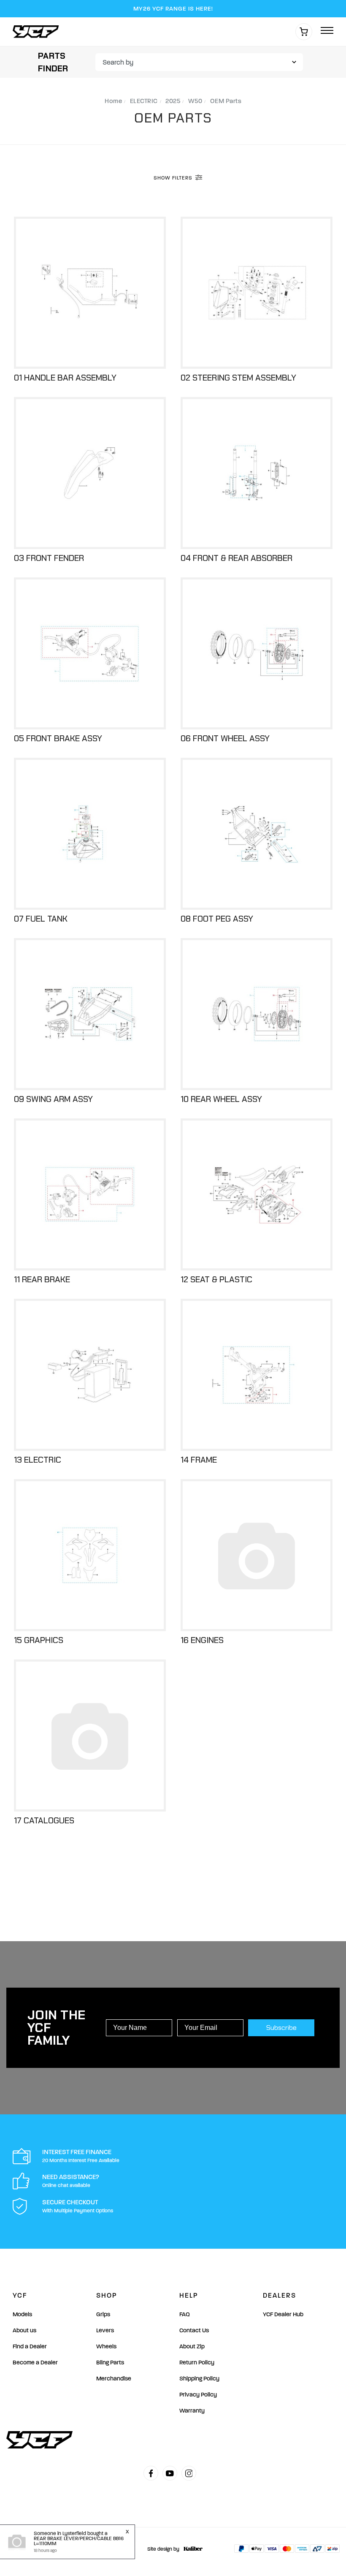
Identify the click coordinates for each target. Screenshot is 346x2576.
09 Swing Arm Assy (53, 1099)
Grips (103, 2314)
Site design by (163, 2549)
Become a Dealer (35, 2362)
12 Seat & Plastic (216, 1279)
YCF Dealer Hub (283, 2314)
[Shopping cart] (304, 32)
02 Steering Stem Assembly (238, 378)
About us (24, 2330)
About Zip (192, 2346)
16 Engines (202, 1640)
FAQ (185, 2314)
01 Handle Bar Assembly (65, 378)
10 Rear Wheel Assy (221, 1099)
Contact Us (194, 2330)
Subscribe (281, 2028)
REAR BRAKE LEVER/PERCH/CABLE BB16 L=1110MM (79, 2541)
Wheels (106, 2346)
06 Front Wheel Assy (225, 738)
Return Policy (197, 2362)
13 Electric (38, 1460)
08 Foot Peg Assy (217, 919)
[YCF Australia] (38, 31)
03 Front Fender (49, 558)
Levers (105, 2330)
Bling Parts (110, 2362)
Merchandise (114, 2379)
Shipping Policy (199, 2379)
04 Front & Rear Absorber (237, 558)
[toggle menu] (327, 31)
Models (22, 2314)
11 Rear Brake (42, 1279)
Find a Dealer (30, 2346)
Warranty (192, 2411)
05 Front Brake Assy (58, 738)
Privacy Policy (198, 2395)
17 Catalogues (44, 1820)
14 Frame (199, 1460)
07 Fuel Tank (41, 919)
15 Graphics (39, 1640)
